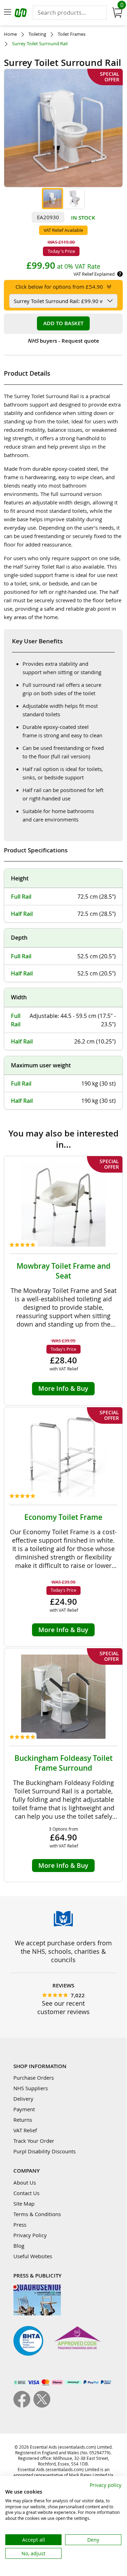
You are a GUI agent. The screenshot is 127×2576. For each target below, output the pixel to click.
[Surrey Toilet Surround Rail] (52, 199)
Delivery (23, 2099)
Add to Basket (63, 323)
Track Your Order (34, 2141)
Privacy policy (106, 2485)
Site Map (24, 2203)
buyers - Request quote (63, 341)
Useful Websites (33, 2256)
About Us (25, 2182)
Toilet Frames (72, 34)
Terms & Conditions (37, 2214)
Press (20, 2225)
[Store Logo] (21, 14)
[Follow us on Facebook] (23, 2406)
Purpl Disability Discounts (45, 2151)
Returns (23, 2120)
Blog (19, 2246)
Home (10, 34)
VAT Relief (25, 2130)
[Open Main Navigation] (7, 13)
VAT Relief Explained (94, 274)
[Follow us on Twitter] (42, 2406)
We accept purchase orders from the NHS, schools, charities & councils (63, 1951)
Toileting (37, 34)
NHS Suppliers (31, 2088)
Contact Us (26, 2193)
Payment (24, 2109)
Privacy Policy (30, 2235)
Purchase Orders (34, 2078)
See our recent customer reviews (64, 2007)
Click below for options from (59, 287)
